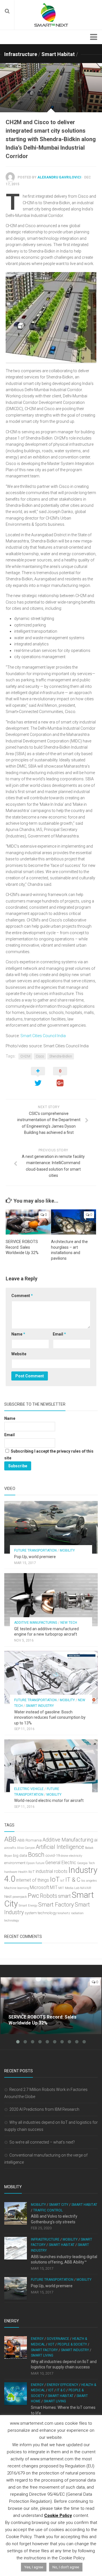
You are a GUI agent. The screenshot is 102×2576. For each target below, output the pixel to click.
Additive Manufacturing (36, 1623)
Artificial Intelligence (60, 1847)
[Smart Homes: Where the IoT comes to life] (16, 2394)
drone (64, 1856)
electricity (76, 1856)
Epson (31, 1863)
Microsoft (39, 1887)
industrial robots (52, 1871)
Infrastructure (21, 54)
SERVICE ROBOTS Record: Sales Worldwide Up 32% (22, 1247)
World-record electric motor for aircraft (49, 1800)
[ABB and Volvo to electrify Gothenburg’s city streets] (16, 2213)
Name (18, 1334)
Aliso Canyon (26, 1848)
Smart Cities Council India (43, 1036)
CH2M (25, 1056)
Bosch (36, 1855)
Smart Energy (28, 1906)
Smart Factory (56, 1905)
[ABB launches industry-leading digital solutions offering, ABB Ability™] (16, 2248)
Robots (49, 1896)
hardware (11, 1872)
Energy (37, 2339)
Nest (8, 1897)
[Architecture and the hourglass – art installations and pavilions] (74, 1222)
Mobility (67, 1550)
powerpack (20, 1897)
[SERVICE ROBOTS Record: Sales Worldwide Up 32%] (28, 1222)
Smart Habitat (58, 54)
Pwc (33, 1896)
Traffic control (48, 2210)
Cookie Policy (58, 2515)
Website (19, 1354)
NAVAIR (86, 1888)
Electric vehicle (29, 1789)
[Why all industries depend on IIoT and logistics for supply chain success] (16, 2347)
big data (20, 1855)
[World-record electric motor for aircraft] (51, 1766)
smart (64, 1896)
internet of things (33, 1880)
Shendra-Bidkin (61, 1056)
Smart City (59, 2205)
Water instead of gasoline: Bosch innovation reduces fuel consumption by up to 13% (50, 1717)
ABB (10, 1839)
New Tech (69, 1623)
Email (59, 1334)
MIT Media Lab (69, 1888)
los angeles (89, 1881)
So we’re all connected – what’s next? (42, 2142)
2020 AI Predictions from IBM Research (44, 2109)
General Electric (61, 1863)
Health (23, 1872)
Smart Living (42, 2355)
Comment (22, 1296)
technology (47, 1913)
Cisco (40, 1056)
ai (96, 1840)
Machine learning (17, 1888)
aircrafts (10, 1848)
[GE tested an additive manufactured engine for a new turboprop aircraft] (51, 1599)
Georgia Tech (86, 1863)
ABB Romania (29, 1840)
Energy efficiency (62, 2385)
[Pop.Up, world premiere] (51, 1527)
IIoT (32, 1872)
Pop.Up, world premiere (35, 1557)
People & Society (72, 2344)
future (40, 1863)
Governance (58, 2339)
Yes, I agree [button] (34, 2567)
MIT (54, 1887)
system (31, 1913)
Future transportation (35, 1550)
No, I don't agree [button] (66, 2567)
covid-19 (53, 1855)
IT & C (73, 1880)
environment (15, 1863)
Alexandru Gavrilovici (59, 177)
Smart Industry (40, 1706)
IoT (55, 1879)
